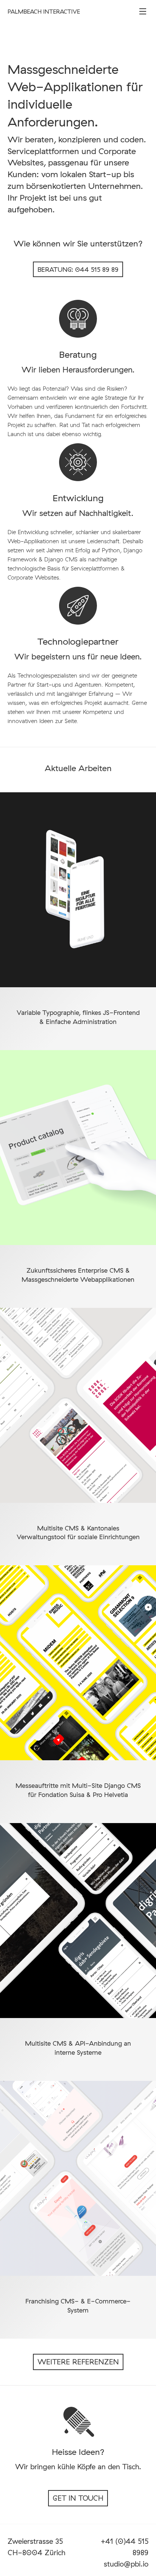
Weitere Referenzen (78, 2362)
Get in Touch (78, 2498)
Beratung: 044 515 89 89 (78, 269)
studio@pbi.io (126, 2564)
